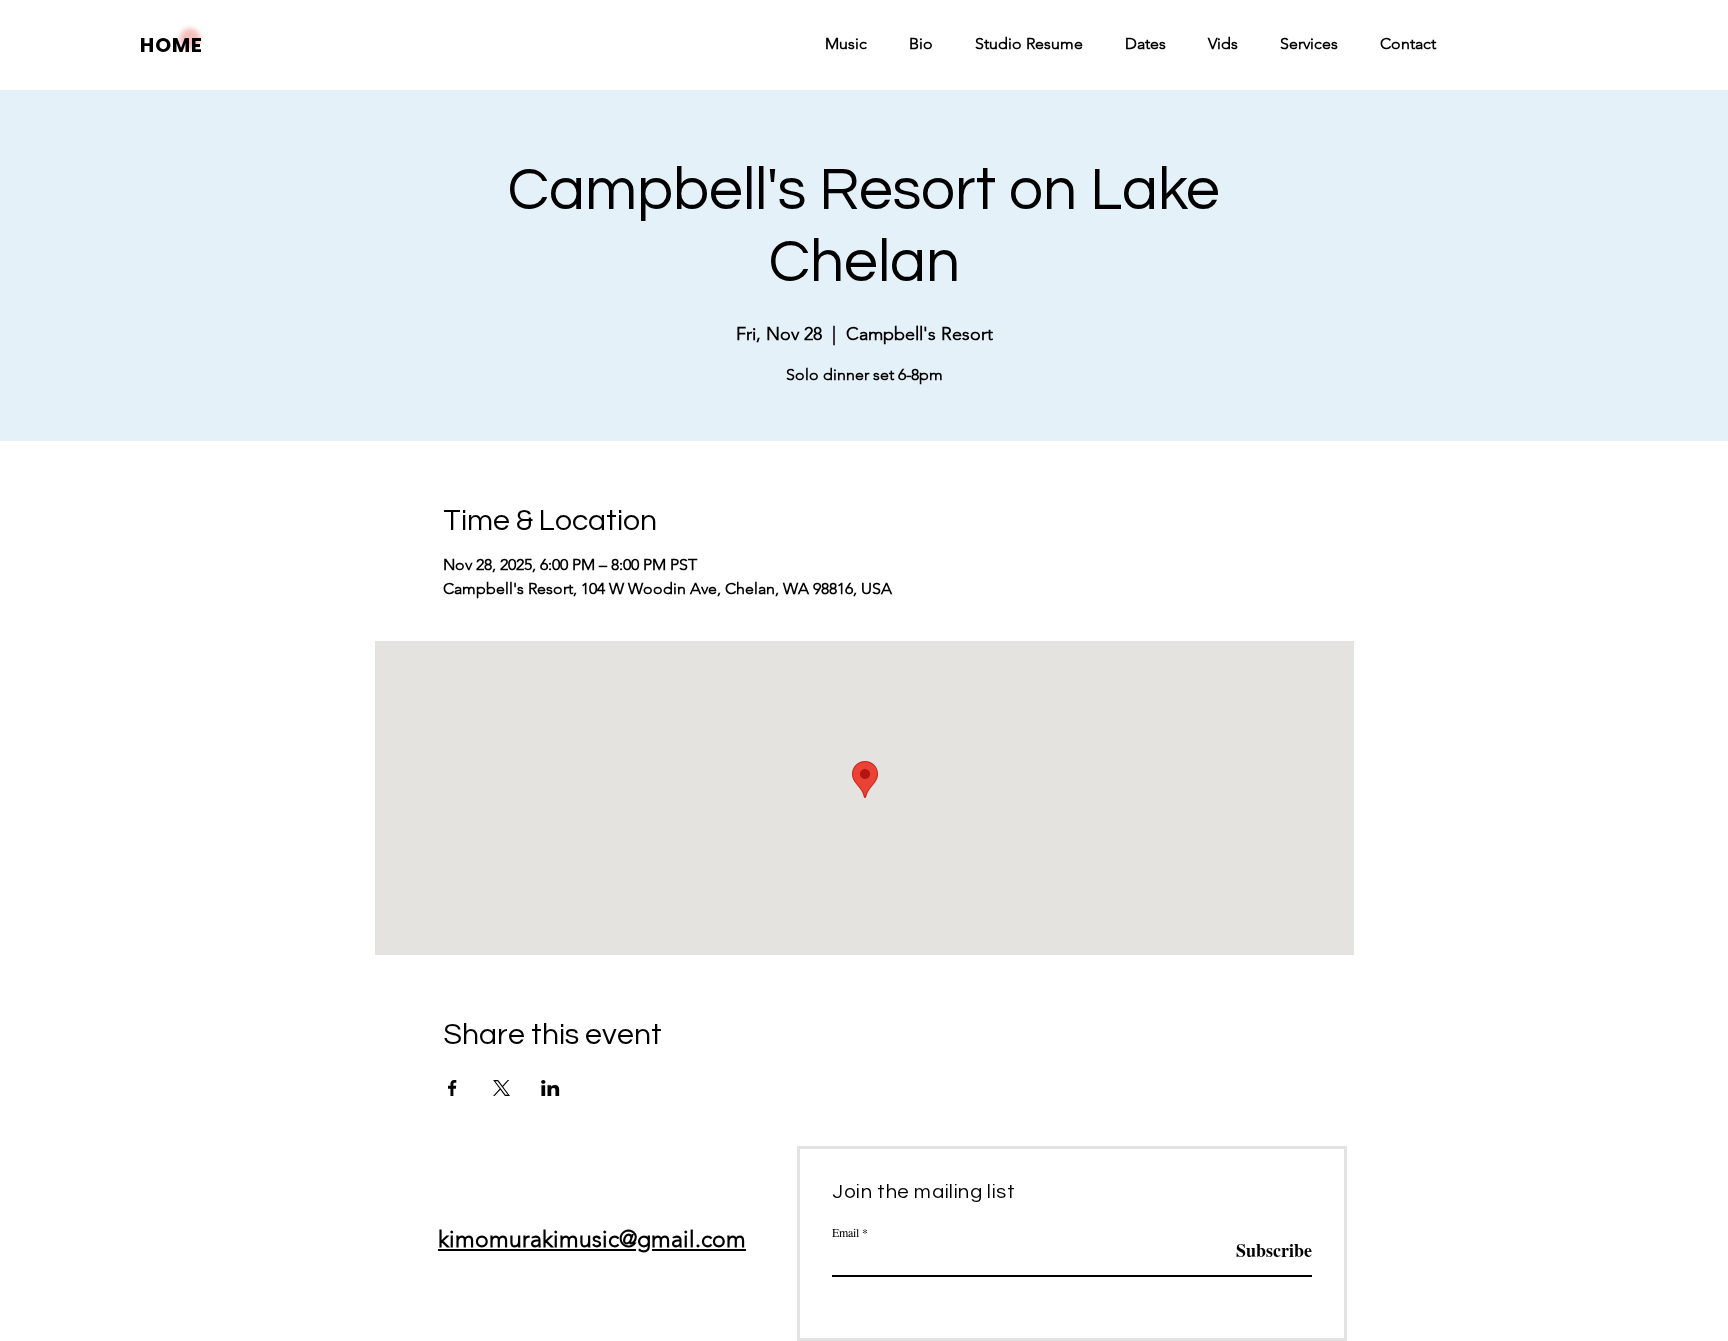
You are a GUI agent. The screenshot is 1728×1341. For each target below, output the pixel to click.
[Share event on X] (501, 1088)
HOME (171, 45)
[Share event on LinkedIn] (550, 1088)
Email (845, 1232)
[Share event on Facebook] (452, 1088)
